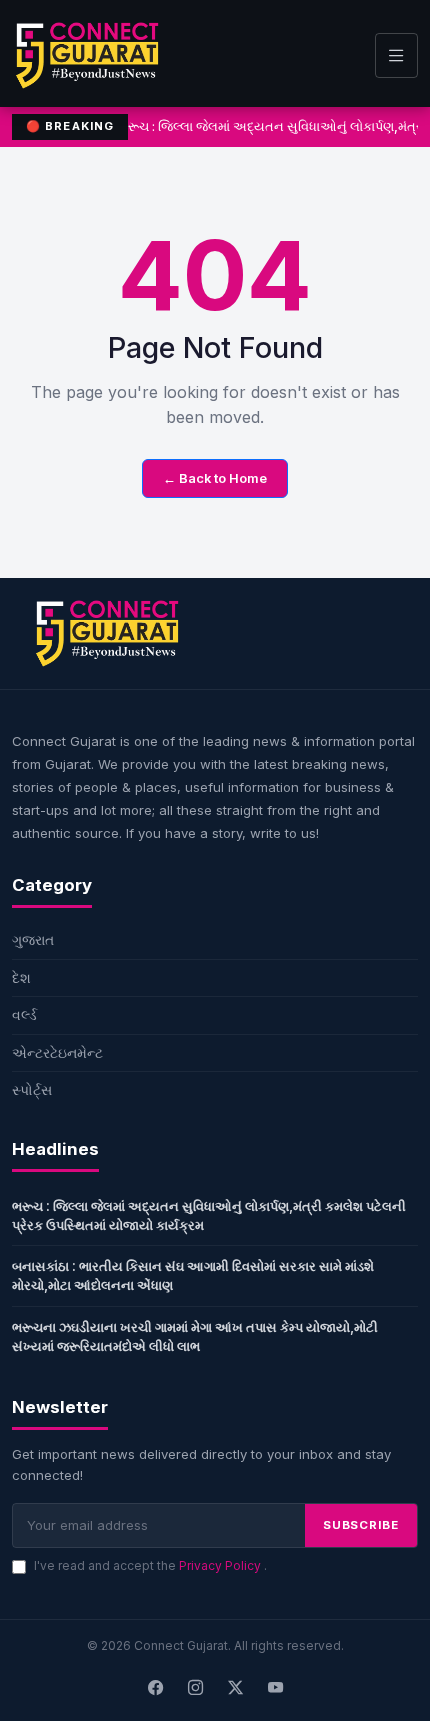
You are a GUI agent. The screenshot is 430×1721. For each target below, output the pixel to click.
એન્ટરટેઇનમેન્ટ (57, 1052)
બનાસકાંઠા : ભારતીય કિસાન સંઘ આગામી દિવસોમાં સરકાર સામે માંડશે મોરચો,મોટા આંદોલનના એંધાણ (193, 1275)
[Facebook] (155, 1688)
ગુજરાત (33, 939)
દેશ (21, 977)
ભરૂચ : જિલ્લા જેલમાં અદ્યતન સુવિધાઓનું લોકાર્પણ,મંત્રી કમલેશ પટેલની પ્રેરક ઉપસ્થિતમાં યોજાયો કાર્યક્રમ (209, 1215)
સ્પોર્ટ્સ (32, 1089)
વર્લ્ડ (24, 1014)
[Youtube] (275, 1688)
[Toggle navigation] (396, 55)
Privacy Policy (221, 1565)
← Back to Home (215, 478)
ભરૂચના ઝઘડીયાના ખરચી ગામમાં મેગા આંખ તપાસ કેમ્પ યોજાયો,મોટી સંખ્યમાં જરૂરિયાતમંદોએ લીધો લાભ (195, 1336)
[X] (235, 1688)
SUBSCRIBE (361, 1525)
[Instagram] (195, 1688)
